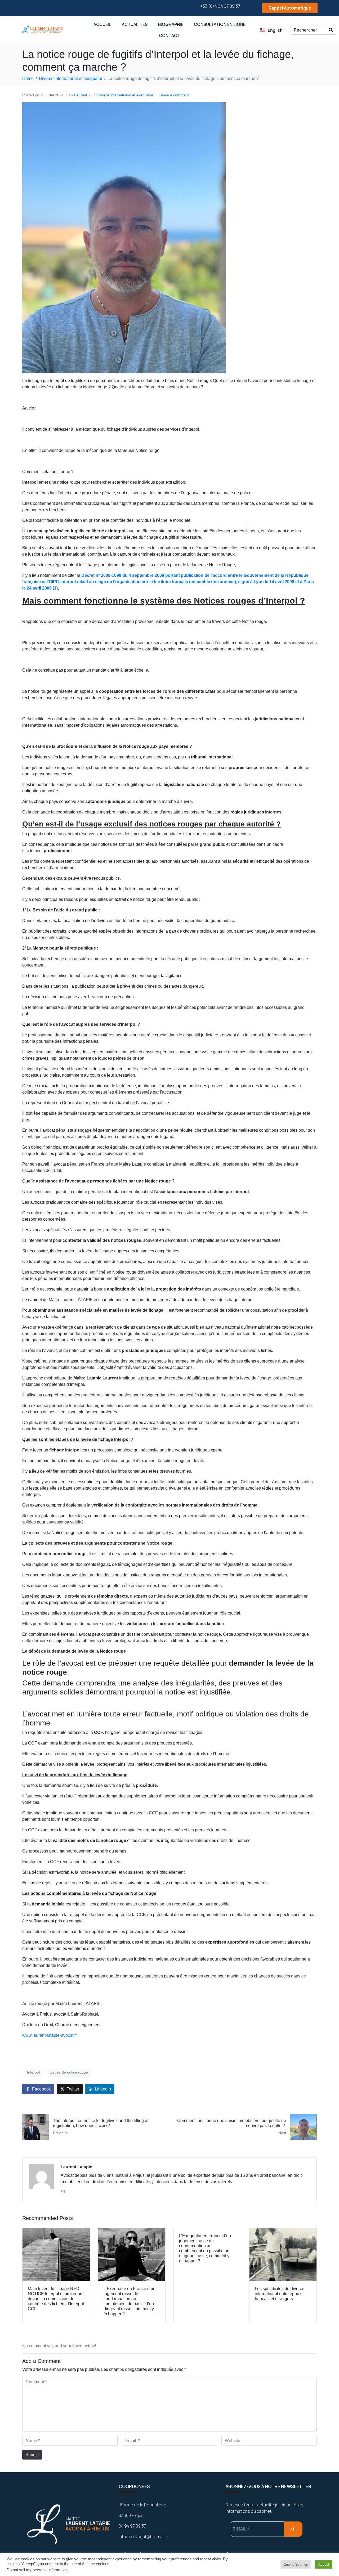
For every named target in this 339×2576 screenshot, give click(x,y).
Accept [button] (324, 2564)
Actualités (135, 24)
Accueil (102, 24)
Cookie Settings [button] (296, 2564)
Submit (32, 2455)
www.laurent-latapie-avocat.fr (50, 2035)
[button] (285, 8)
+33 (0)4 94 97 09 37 (220, 6)
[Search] (331, 30)
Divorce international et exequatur (125, 95)
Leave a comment (174, 95)
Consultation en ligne (220, 24)
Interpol (33, 2072)
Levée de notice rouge (69, 2072)
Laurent (81, 95)
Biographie (171, 24)
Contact (169, 35)
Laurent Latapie (76, 2167)
